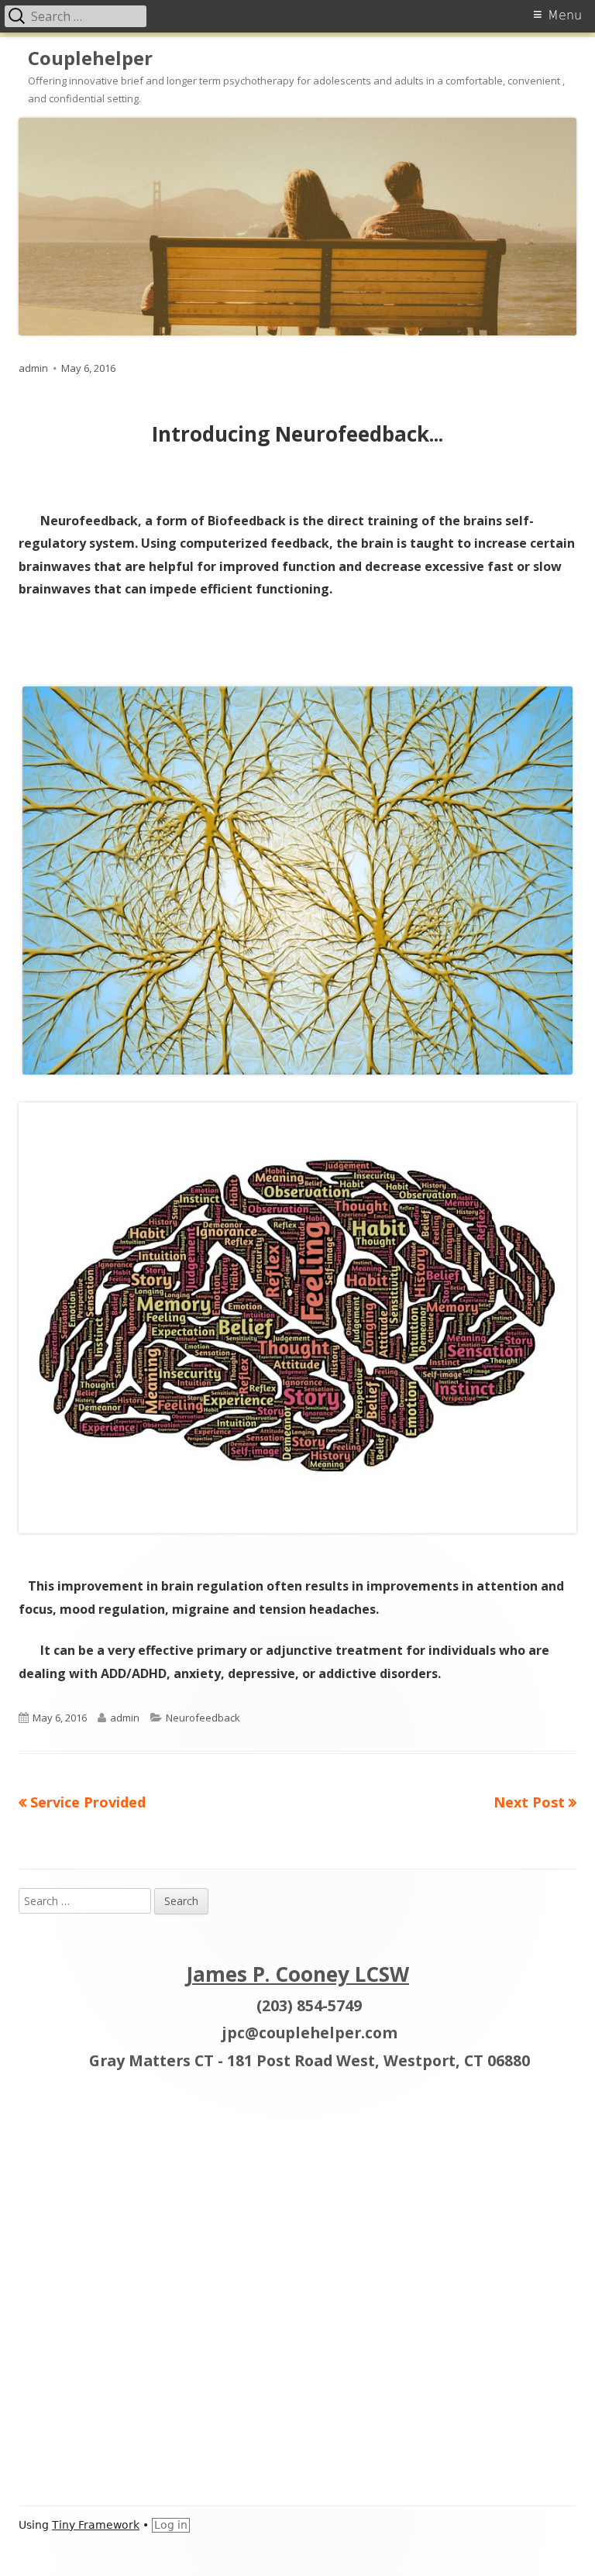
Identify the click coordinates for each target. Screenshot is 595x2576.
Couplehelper (90, 58)
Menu (565, 15)
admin (33, 368)
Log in (171, 2525)
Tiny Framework (96, 2525)
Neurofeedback (203, 1718)
